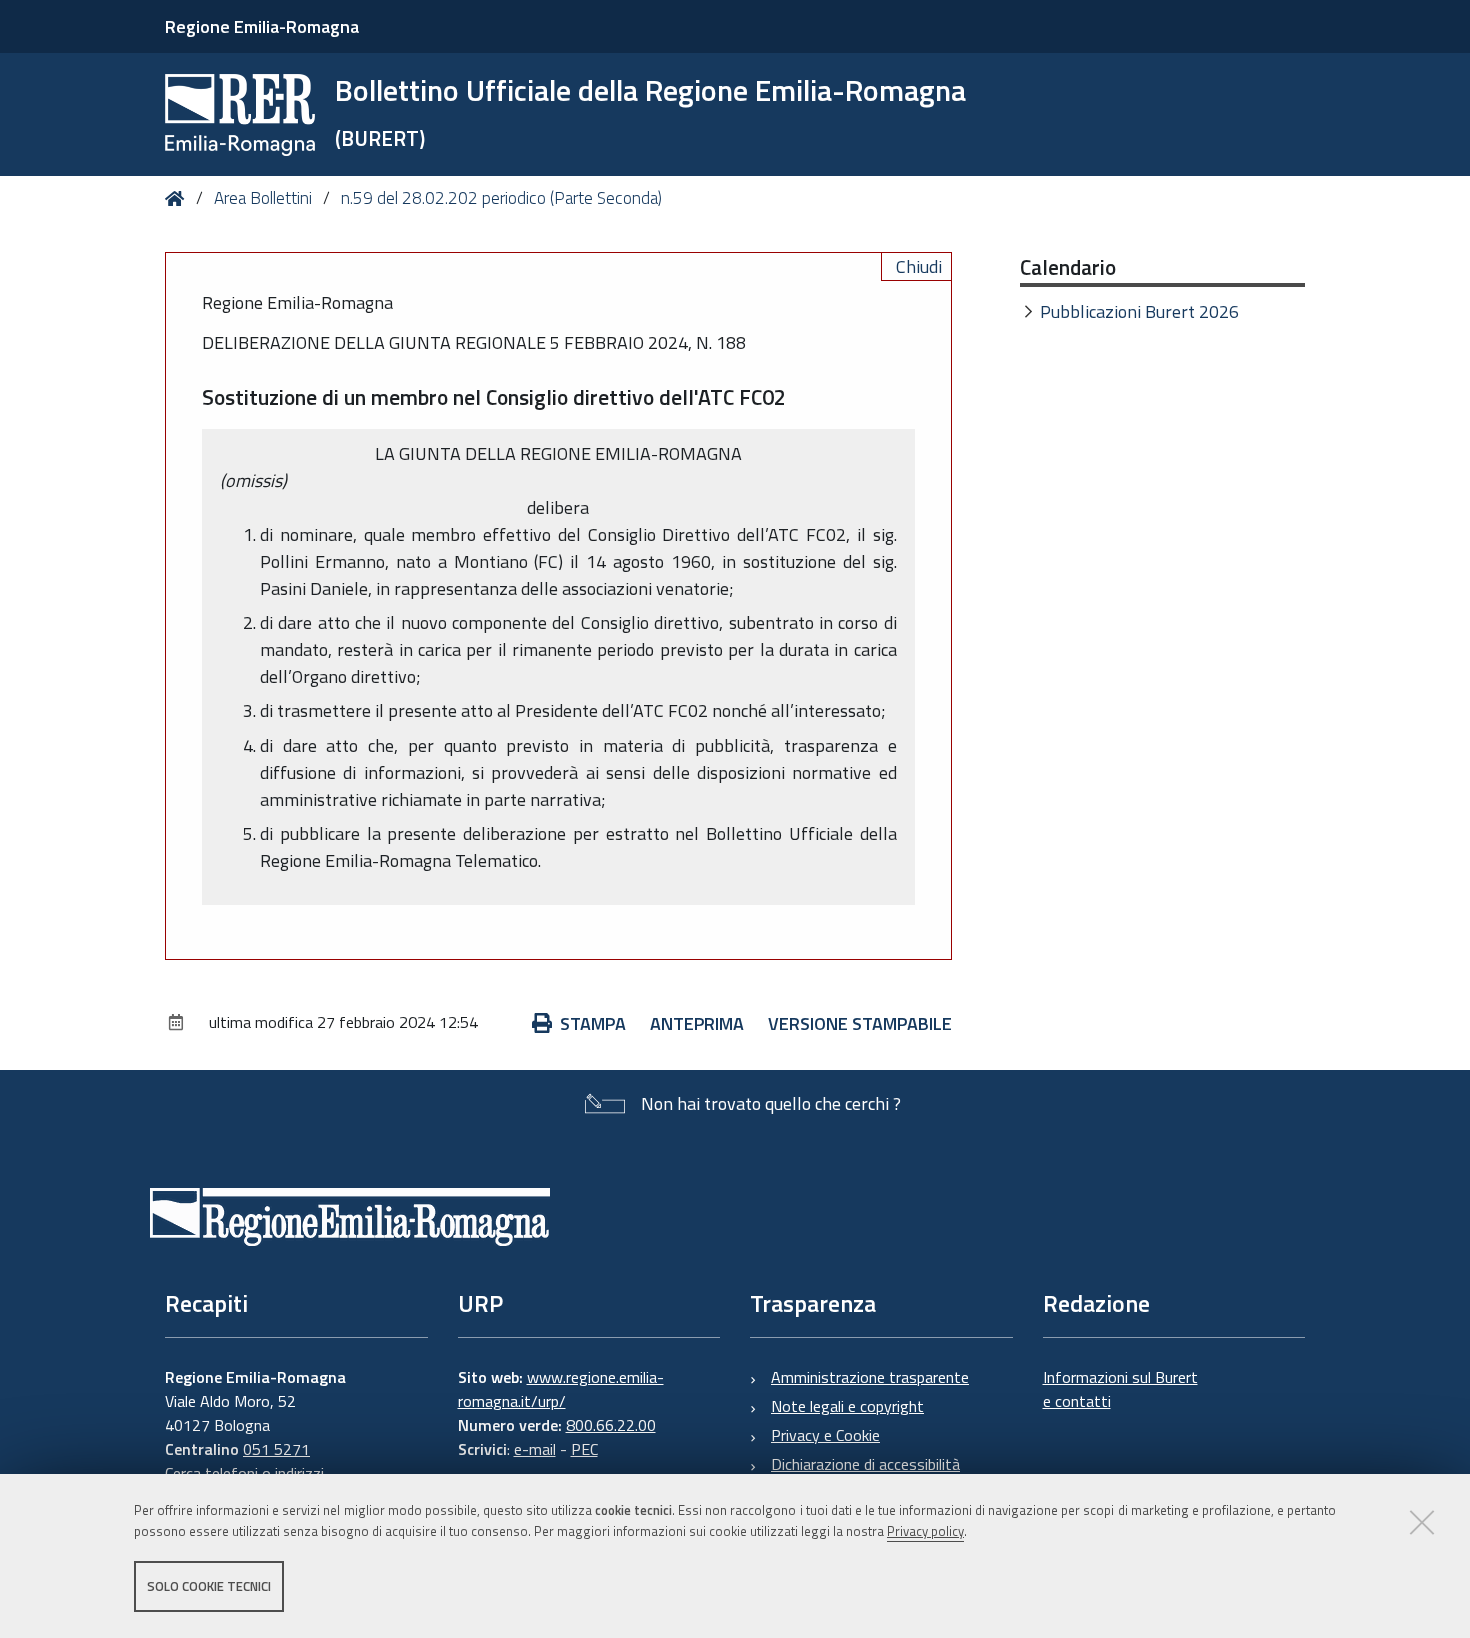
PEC (584, 1449)
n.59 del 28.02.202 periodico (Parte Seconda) (501, 198)
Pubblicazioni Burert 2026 (1139, 311)
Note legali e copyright (847, 1406)
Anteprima (697, 1023)
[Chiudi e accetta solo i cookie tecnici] (1422, 1522)
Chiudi (919, 266)
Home (178, 198)
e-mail (535, 1449)
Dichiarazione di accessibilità (865, 1464)
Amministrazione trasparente (870, 1377)
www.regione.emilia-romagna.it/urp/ (561, 1389)
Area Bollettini (263, 198)
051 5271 (276, 1449)
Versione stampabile (860, 1023)
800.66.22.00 (611, 1425)
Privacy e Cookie (825, 1435)
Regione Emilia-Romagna (262, 26)
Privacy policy (925, 1531)
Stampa (593, 1023)
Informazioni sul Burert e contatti (1120, 1389)
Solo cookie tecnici (209, 1586)
